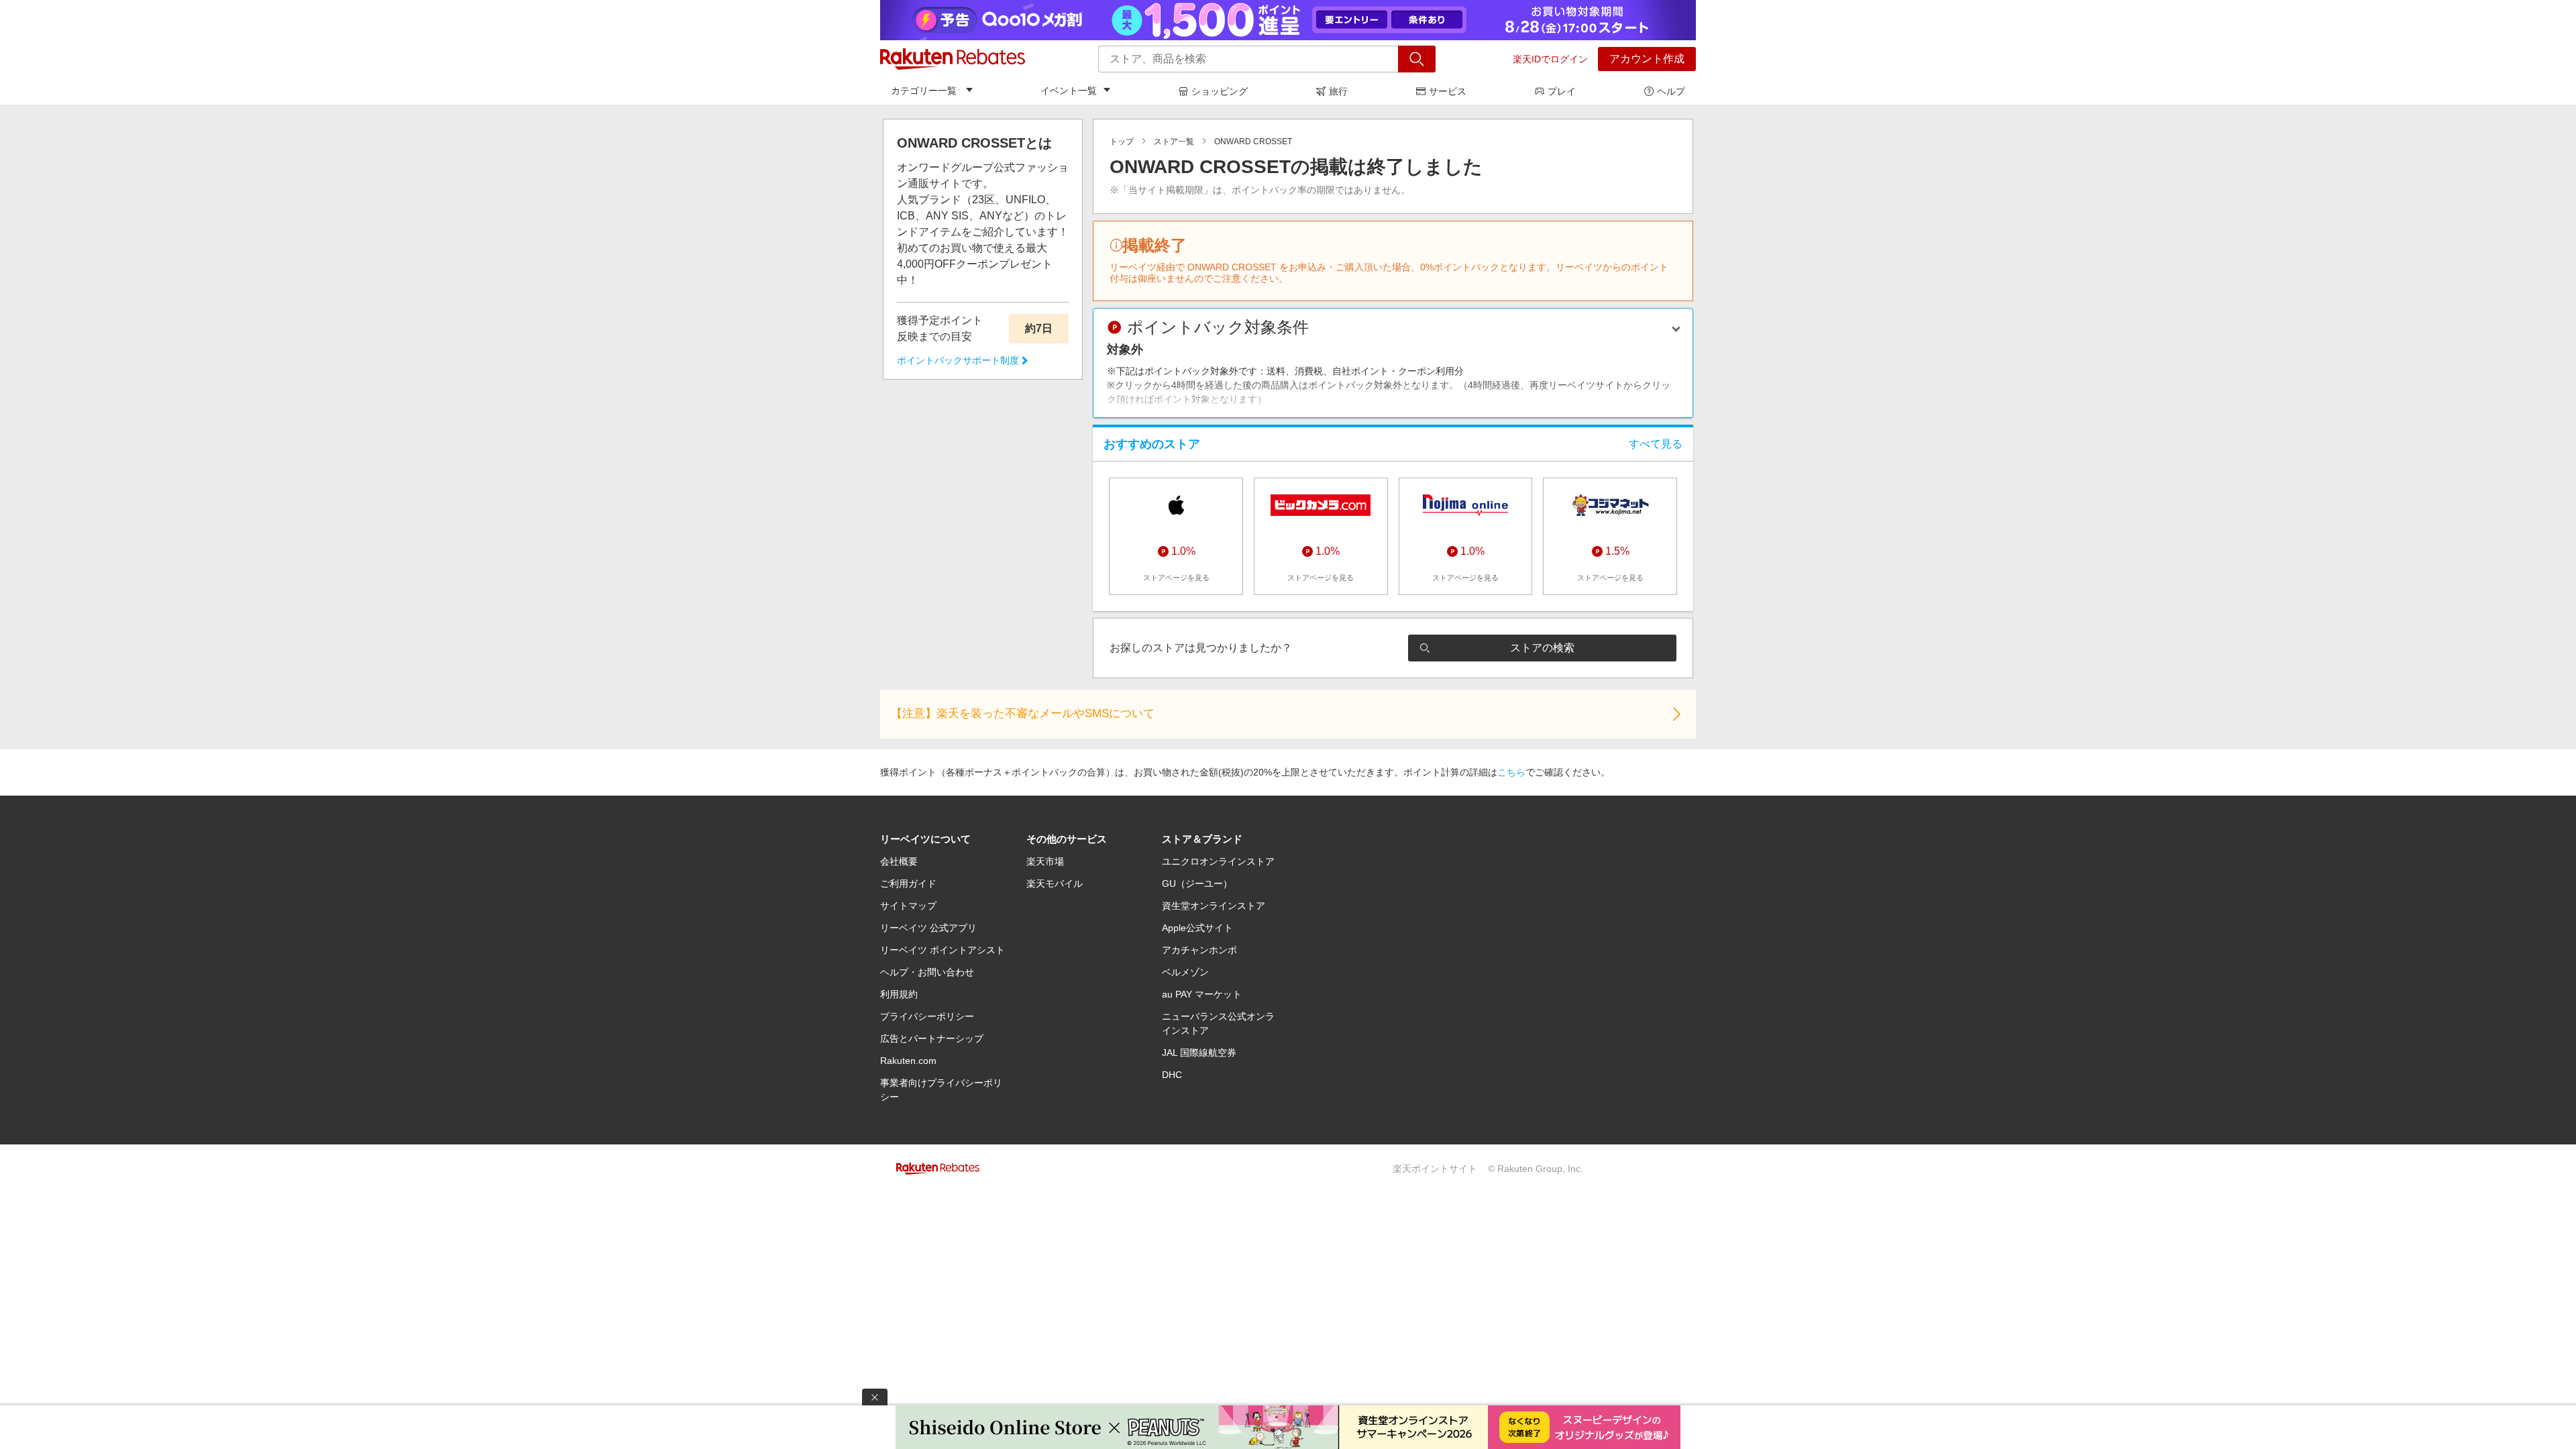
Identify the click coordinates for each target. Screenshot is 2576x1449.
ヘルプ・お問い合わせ (927, 972)
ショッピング (1220, 91)
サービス (1448, 91)
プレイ (1562, 91)
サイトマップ (908, 906)
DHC (1172, 1075)
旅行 (1338, 91)
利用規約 (899, 994)
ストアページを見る (1176, 578)
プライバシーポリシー (927, 1016)
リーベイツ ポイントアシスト (943, 950)
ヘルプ (1671, 91)
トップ (1122, 142)
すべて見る (1656, 444)
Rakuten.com (908, 1061)
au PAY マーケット (1202, 994)
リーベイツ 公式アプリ (928, 928)
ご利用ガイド (908, 883)
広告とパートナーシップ (932, 1038)
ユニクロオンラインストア (1218, 861)
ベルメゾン (1185, 972)
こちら (1511, 772)
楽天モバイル (1055, 883)
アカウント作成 (1647, 59)
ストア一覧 (1174, 142)
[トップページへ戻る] (953, 59)
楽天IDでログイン (1550, 59)
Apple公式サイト (1197, 928)
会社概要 (899, 861)
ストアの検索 (1542, 648)
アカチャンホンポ (1199, 950)
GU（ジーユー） (1197, 883)
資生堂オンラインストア (1214, 906)
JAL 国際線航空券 (1199, 1053)
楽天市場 (1045, 861)
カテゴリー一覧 (924, 91)
